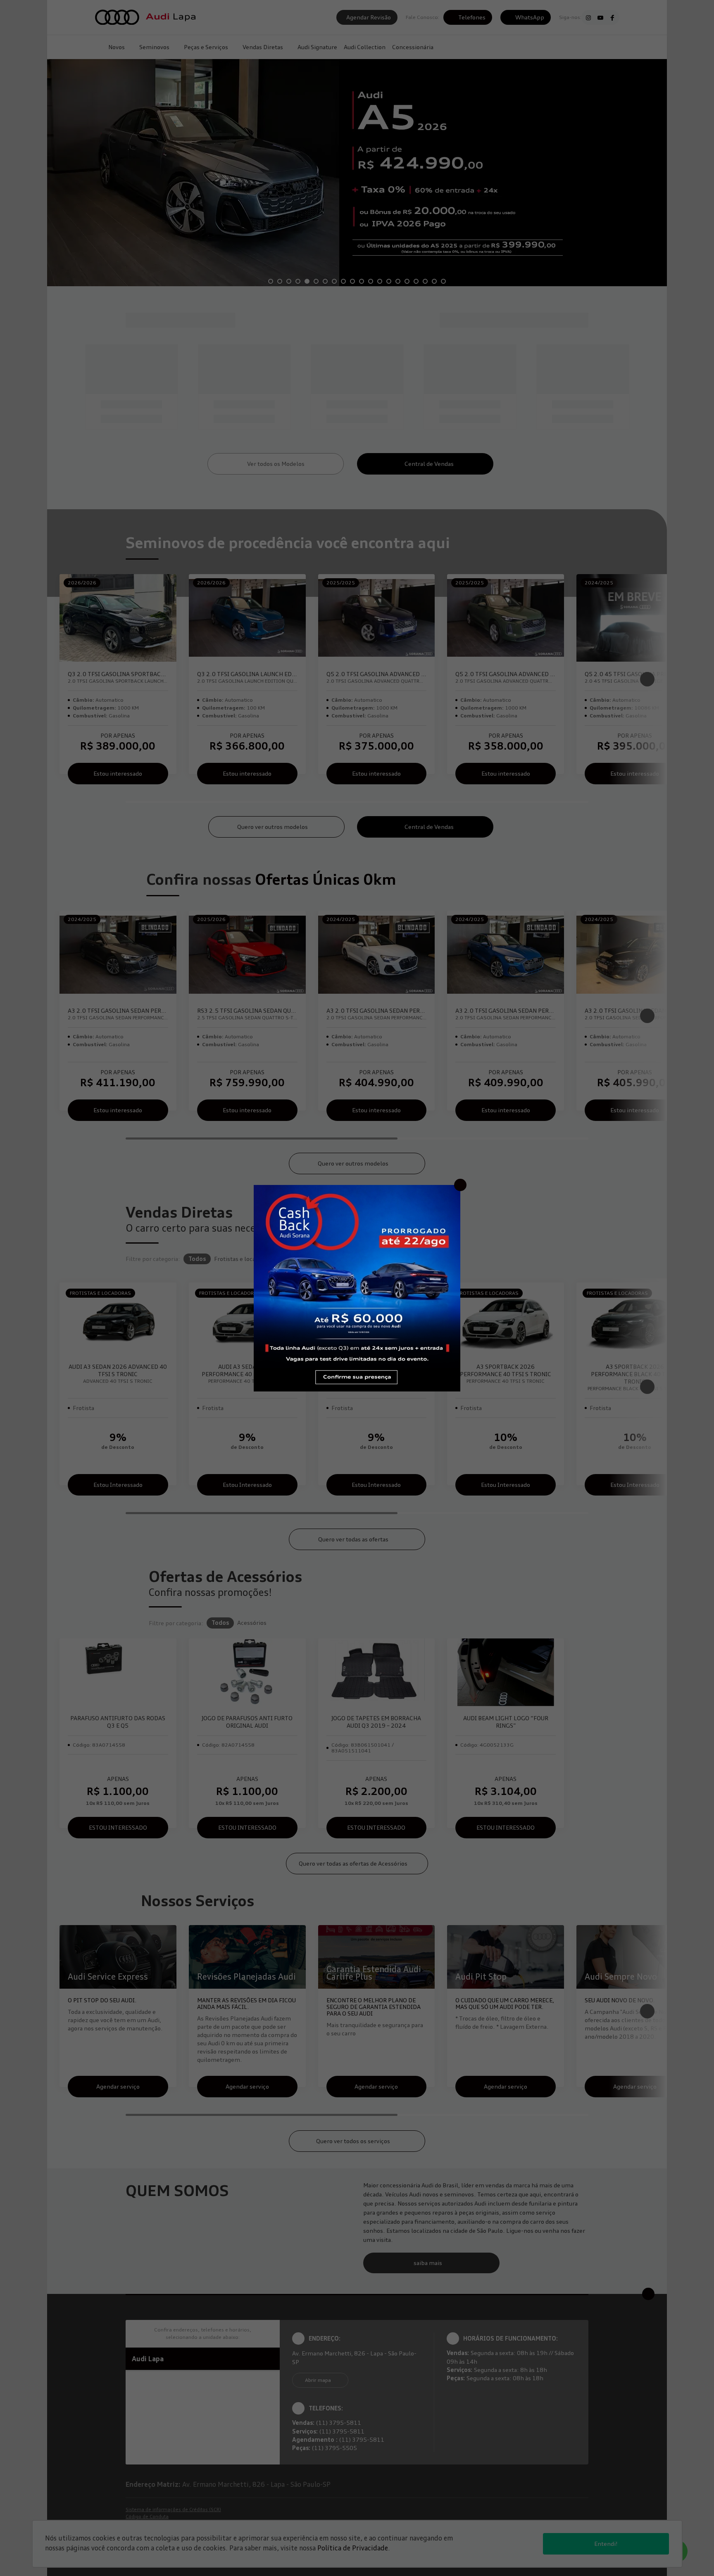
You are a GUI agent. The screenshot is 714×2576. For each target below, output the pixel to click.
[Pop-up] (357, 1287)
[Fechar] (460, 1185)
